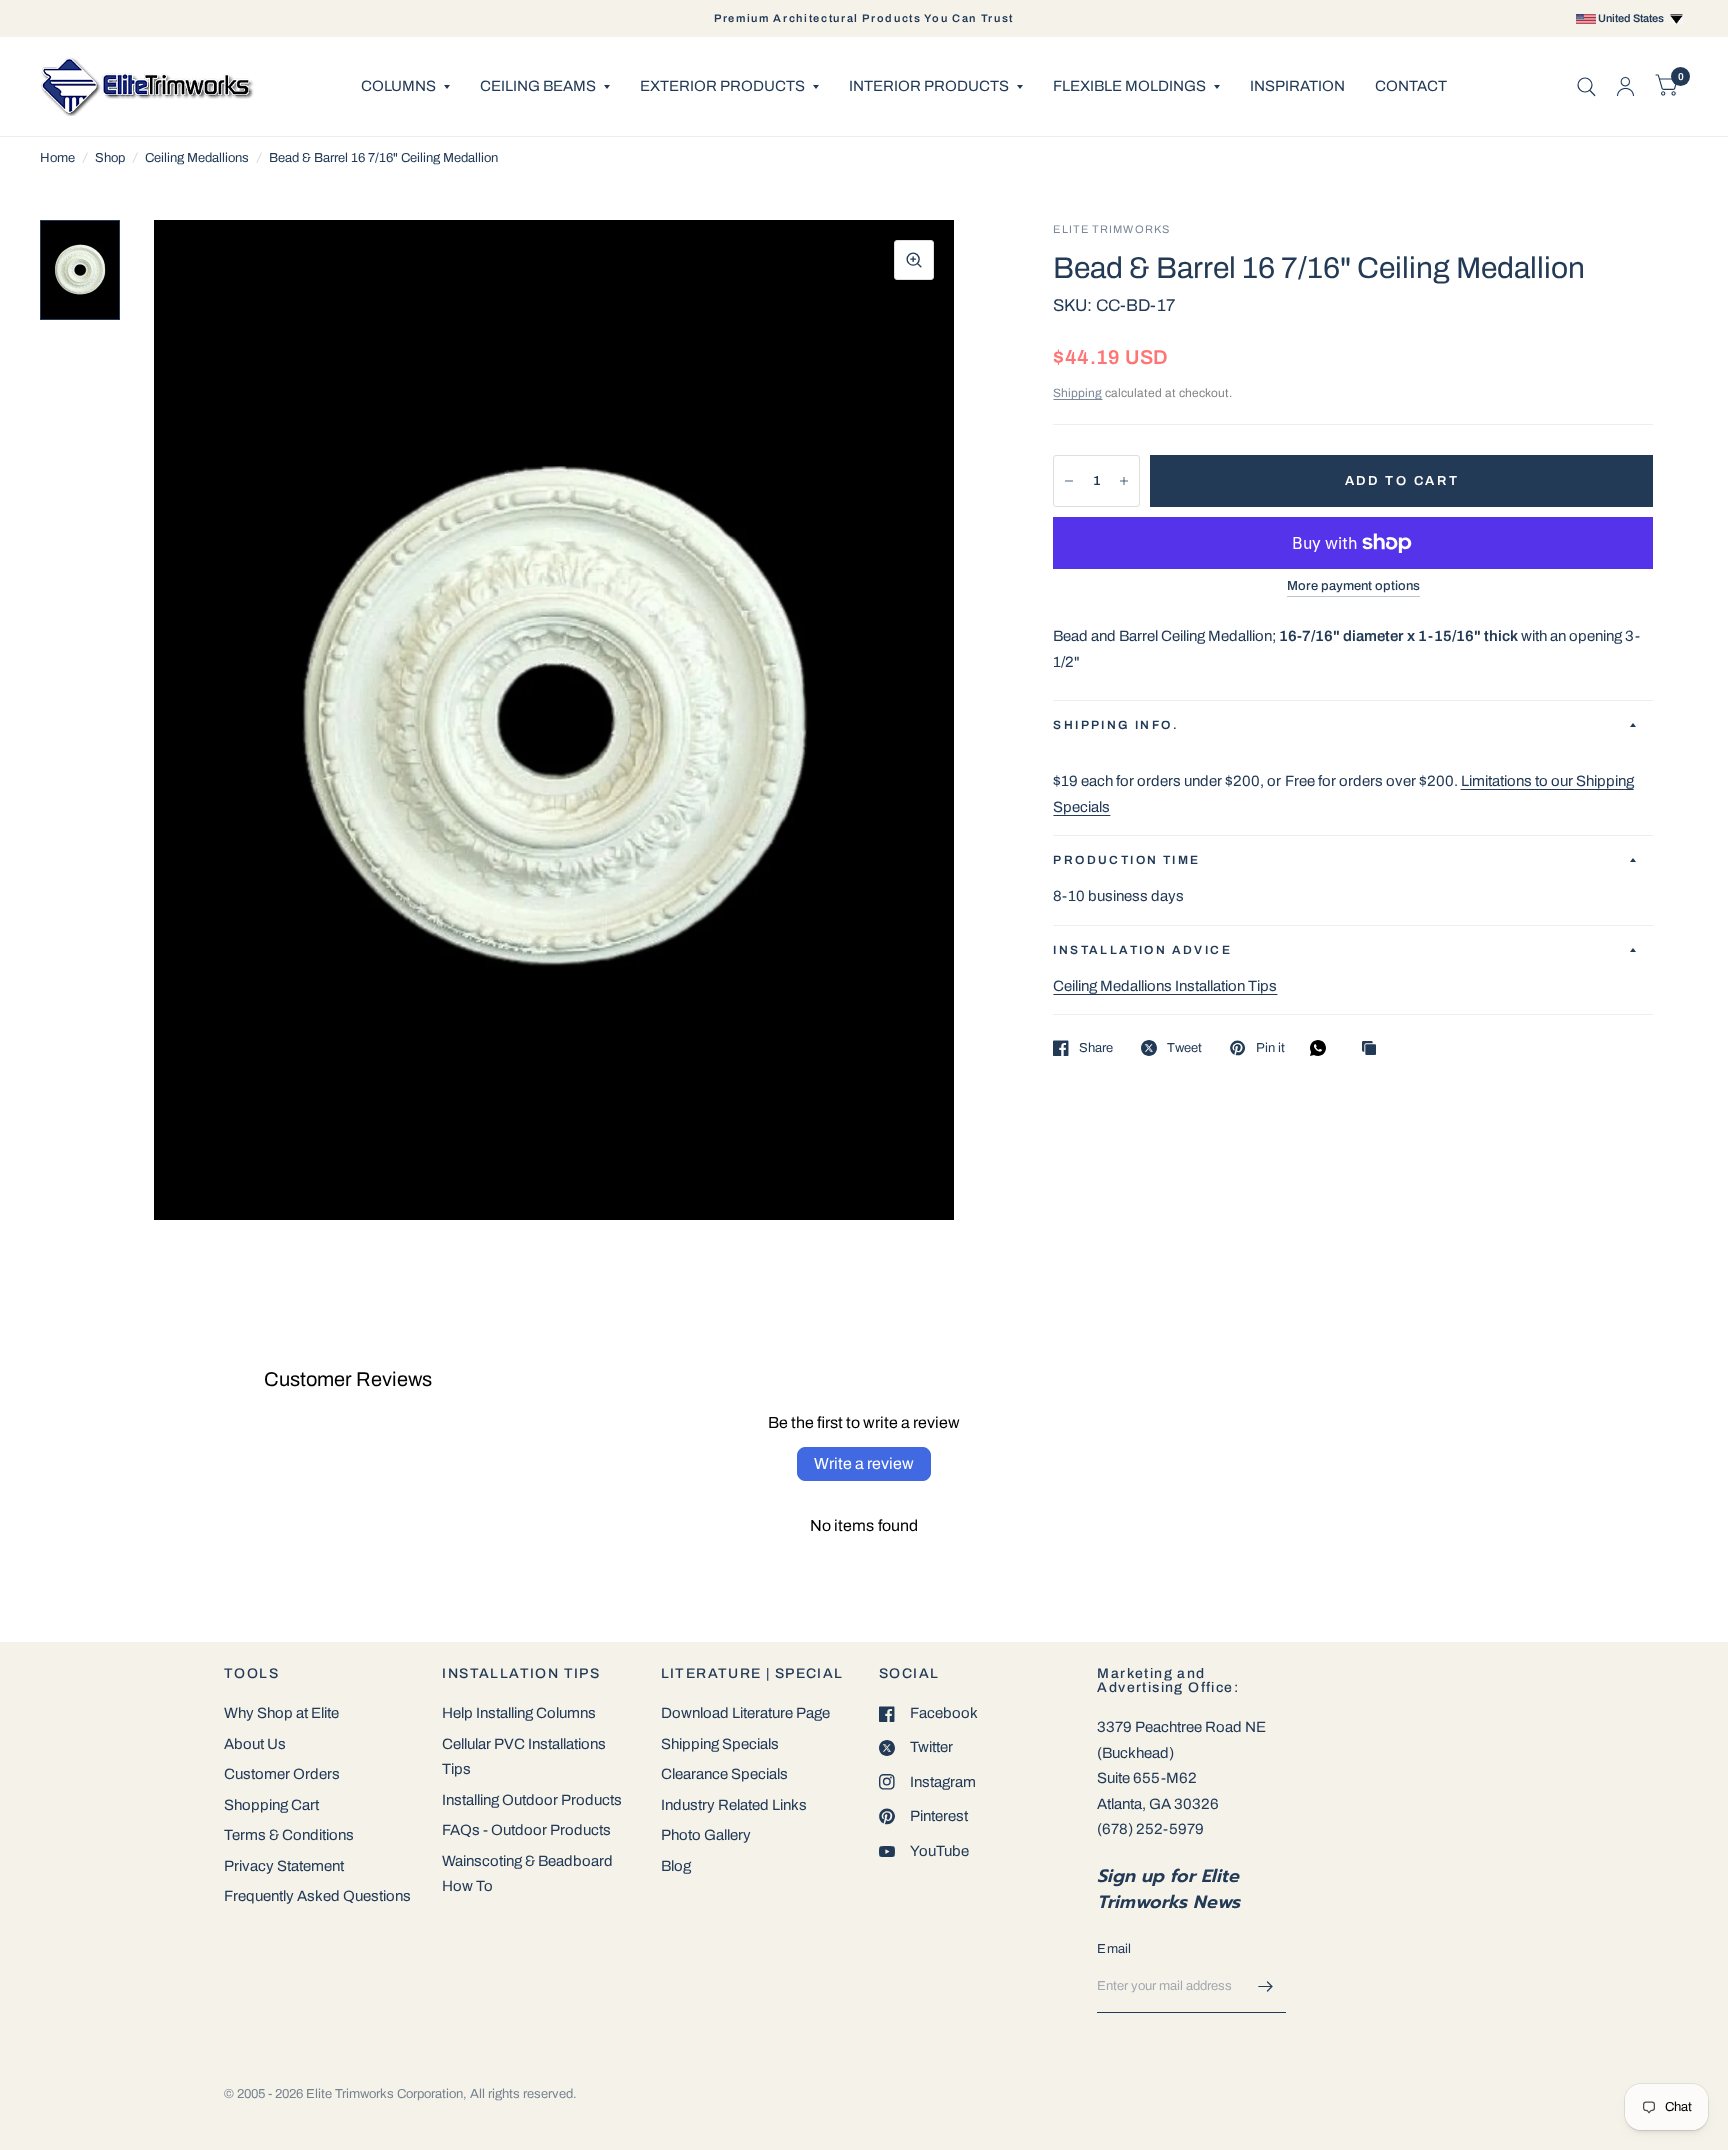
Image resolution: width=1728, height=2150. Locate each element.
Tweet (1184, 1048)
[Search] (1586, 86)
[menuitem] (405, 87)
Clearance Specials (724, 1774)
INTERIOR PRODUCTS (929, 86)
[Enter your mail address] (1266, 1987)
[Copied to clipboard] (1374, 1049)
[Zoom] (914, 260)
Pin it (1270, 1048)
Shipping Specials (720, 1744)
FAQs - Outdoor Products (526, 1830)
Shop (110, 158)
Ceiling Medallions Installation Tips (1165, 986)
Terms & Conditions (289, 1835)
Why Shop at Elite (281, 1713)
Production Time (1126, 860)
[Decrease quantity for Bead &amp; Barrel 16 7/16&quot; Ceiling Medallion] (1069, 481)
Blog (676, 1866)
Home (57, 158)
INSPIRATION (1297, 86)
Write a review (864, 1463)
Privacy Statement (284, 1866)
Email (1114, 1949)
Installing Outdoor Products (532, 1800)
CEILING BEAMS (538, 86)
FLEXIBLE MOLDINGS (1129, 86)
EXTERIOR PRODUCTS (722, 86)
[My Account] (1625, 86)
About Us (255, 1744)
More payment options (1353, 586)
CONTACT (1411, 86)
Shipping (1077, 393)
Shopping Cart (271, 1805)
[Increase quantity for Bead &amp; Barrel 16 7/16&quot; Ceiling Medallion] (1124, 481)
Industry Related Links (734, 1805)
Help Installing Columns (519, 1713)
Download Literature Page (745, 1713)
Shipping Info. (1116, 725)
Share (1096, 1048)
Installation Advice (1142, 950)
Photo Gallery (706, 1835)
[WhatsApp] (1323, 1048)
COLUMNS (398, 86)
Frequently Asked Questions (317, 1896)
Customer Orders (282, 1774)
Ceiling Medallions (197, 158)
